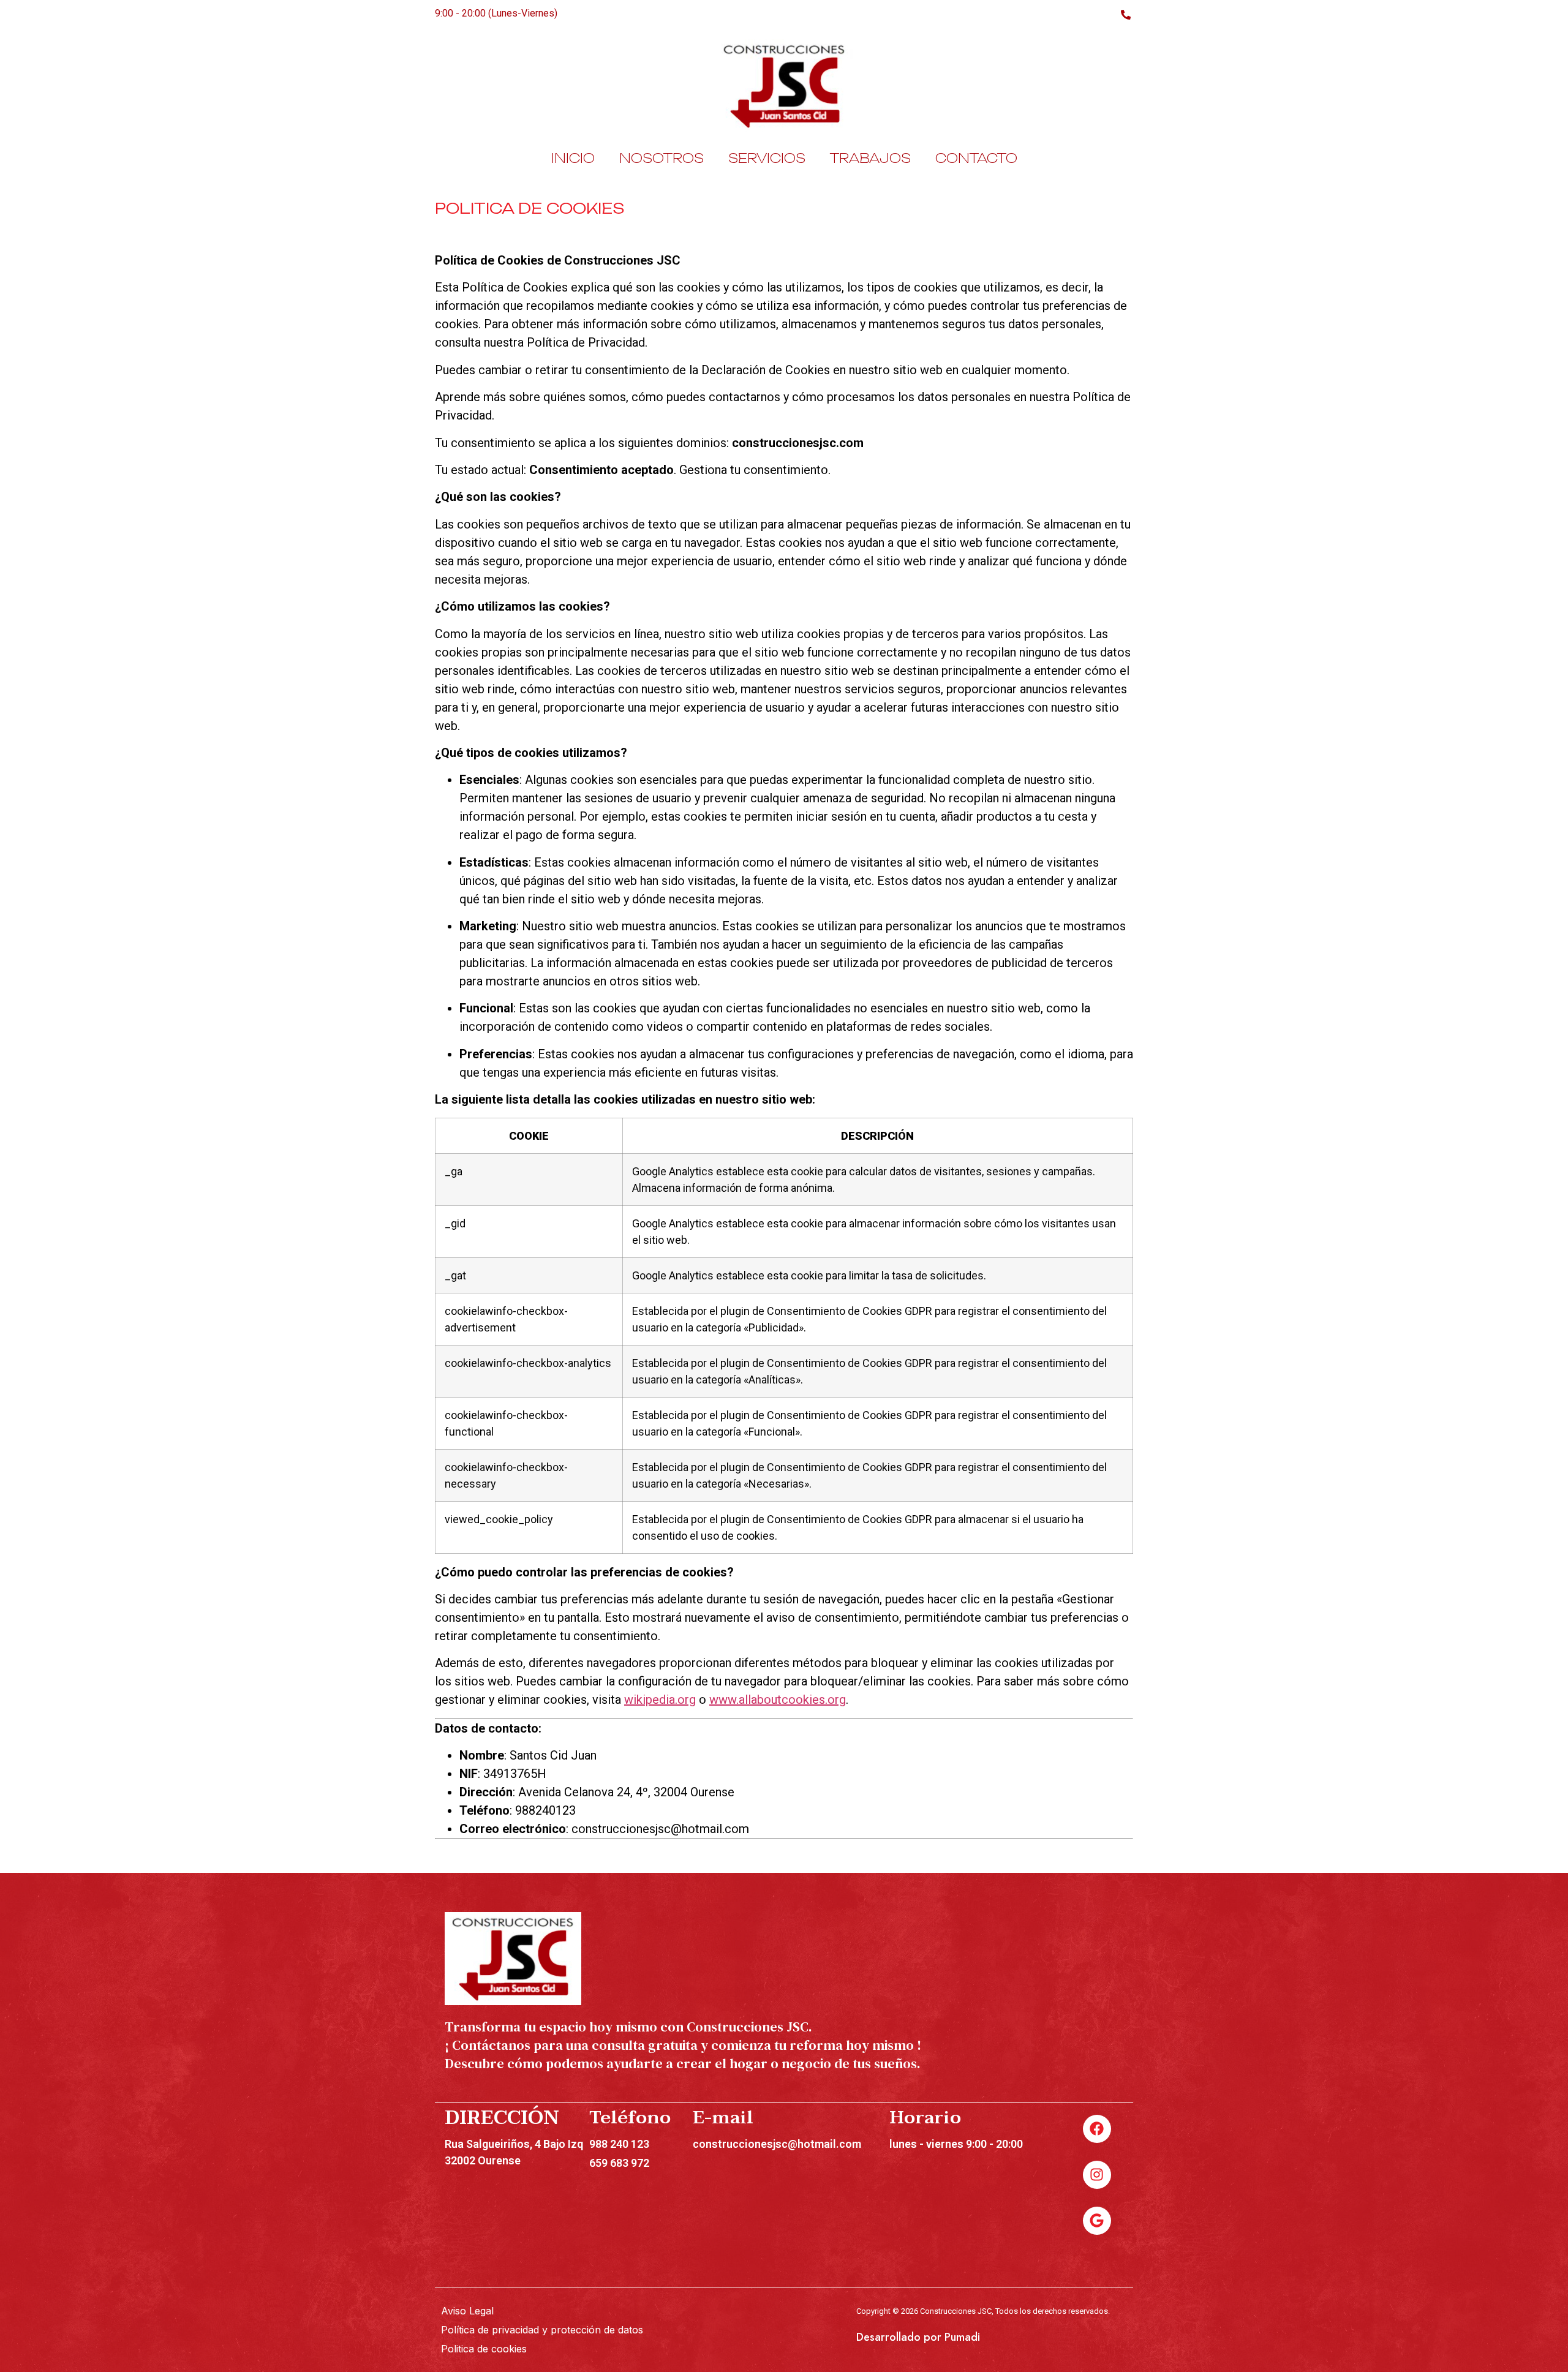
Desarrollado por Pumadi (918, 2337)
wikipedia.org (660, 1700)
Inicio (573, 158)
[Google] (1097, 2221)
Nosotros (661, 158)
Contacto (976, 158)
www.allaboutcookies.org (778, 1700)
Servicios (767, 158)
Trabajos (870, 158)
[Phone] (1125, 13)
